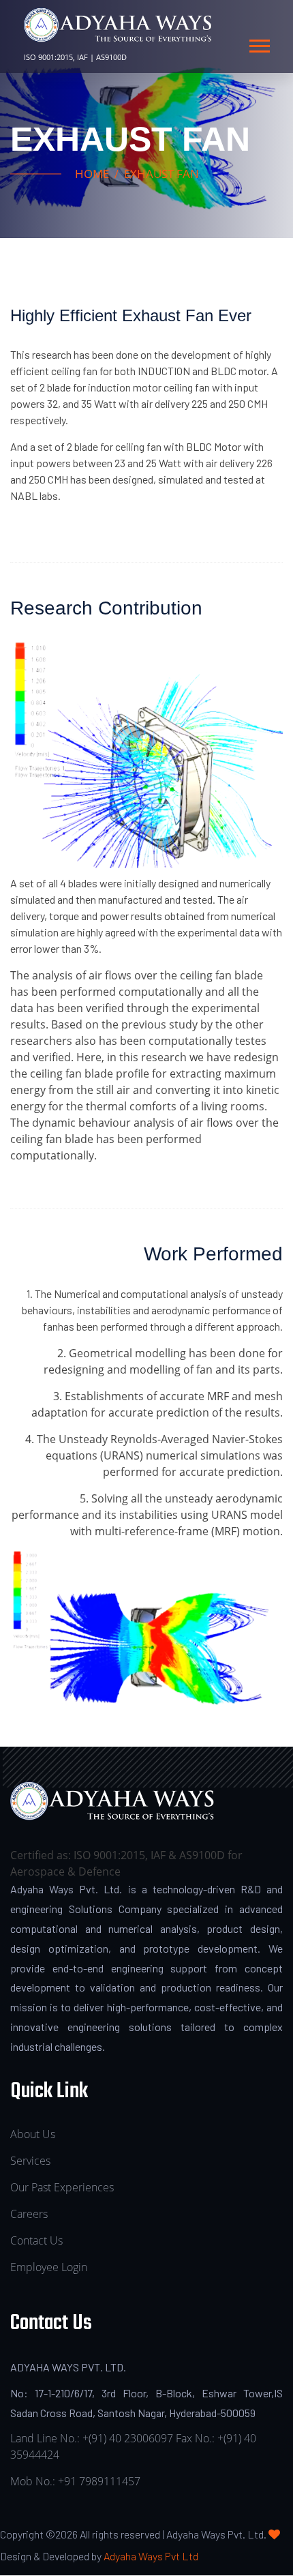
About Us (33, 2134)
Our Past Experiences (62, 2187)
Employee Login (49, 2267)
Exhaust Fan (161, 174)
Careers (29, 2214)
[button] (259, 43)
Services (30, 2161)
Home (92, 174)
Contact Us (36, 2240)
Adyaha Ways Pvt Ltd (151, 2556)
